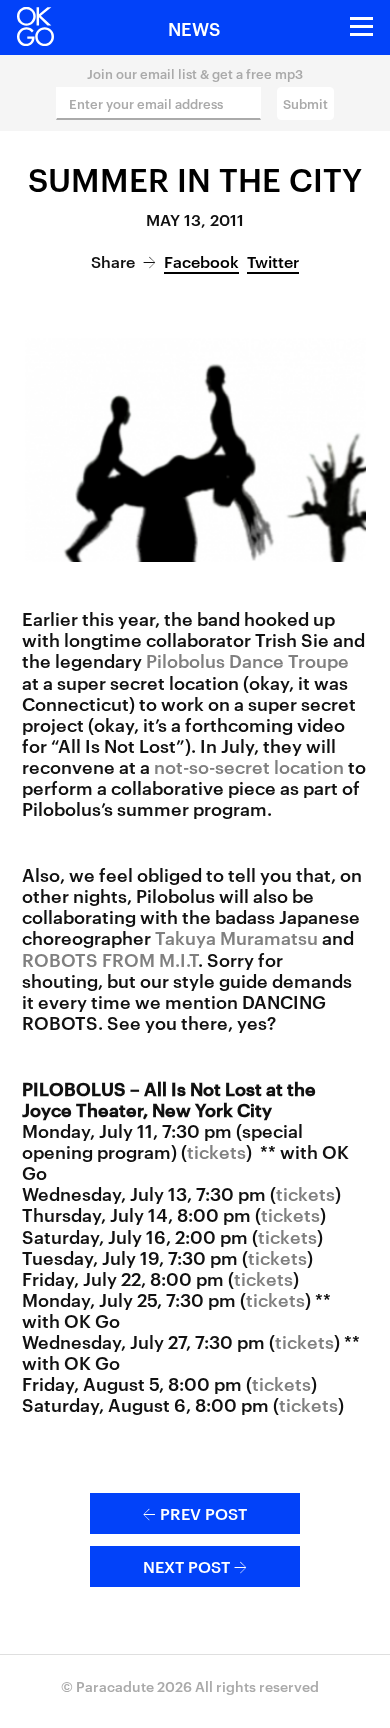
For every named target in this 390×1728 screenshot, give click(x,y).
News (194, 27)
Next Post (195, 1566)
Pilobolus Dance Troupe (247, 659)
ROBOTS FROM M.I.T (110, 958)
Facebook (201, 261)
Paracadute (115, 1685)
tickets (216, 1150)
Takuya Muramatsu (236, 936)
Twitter (273, 261)
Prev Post (195, 1513)
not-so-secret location (249, 765)
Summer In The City (195, 178)
